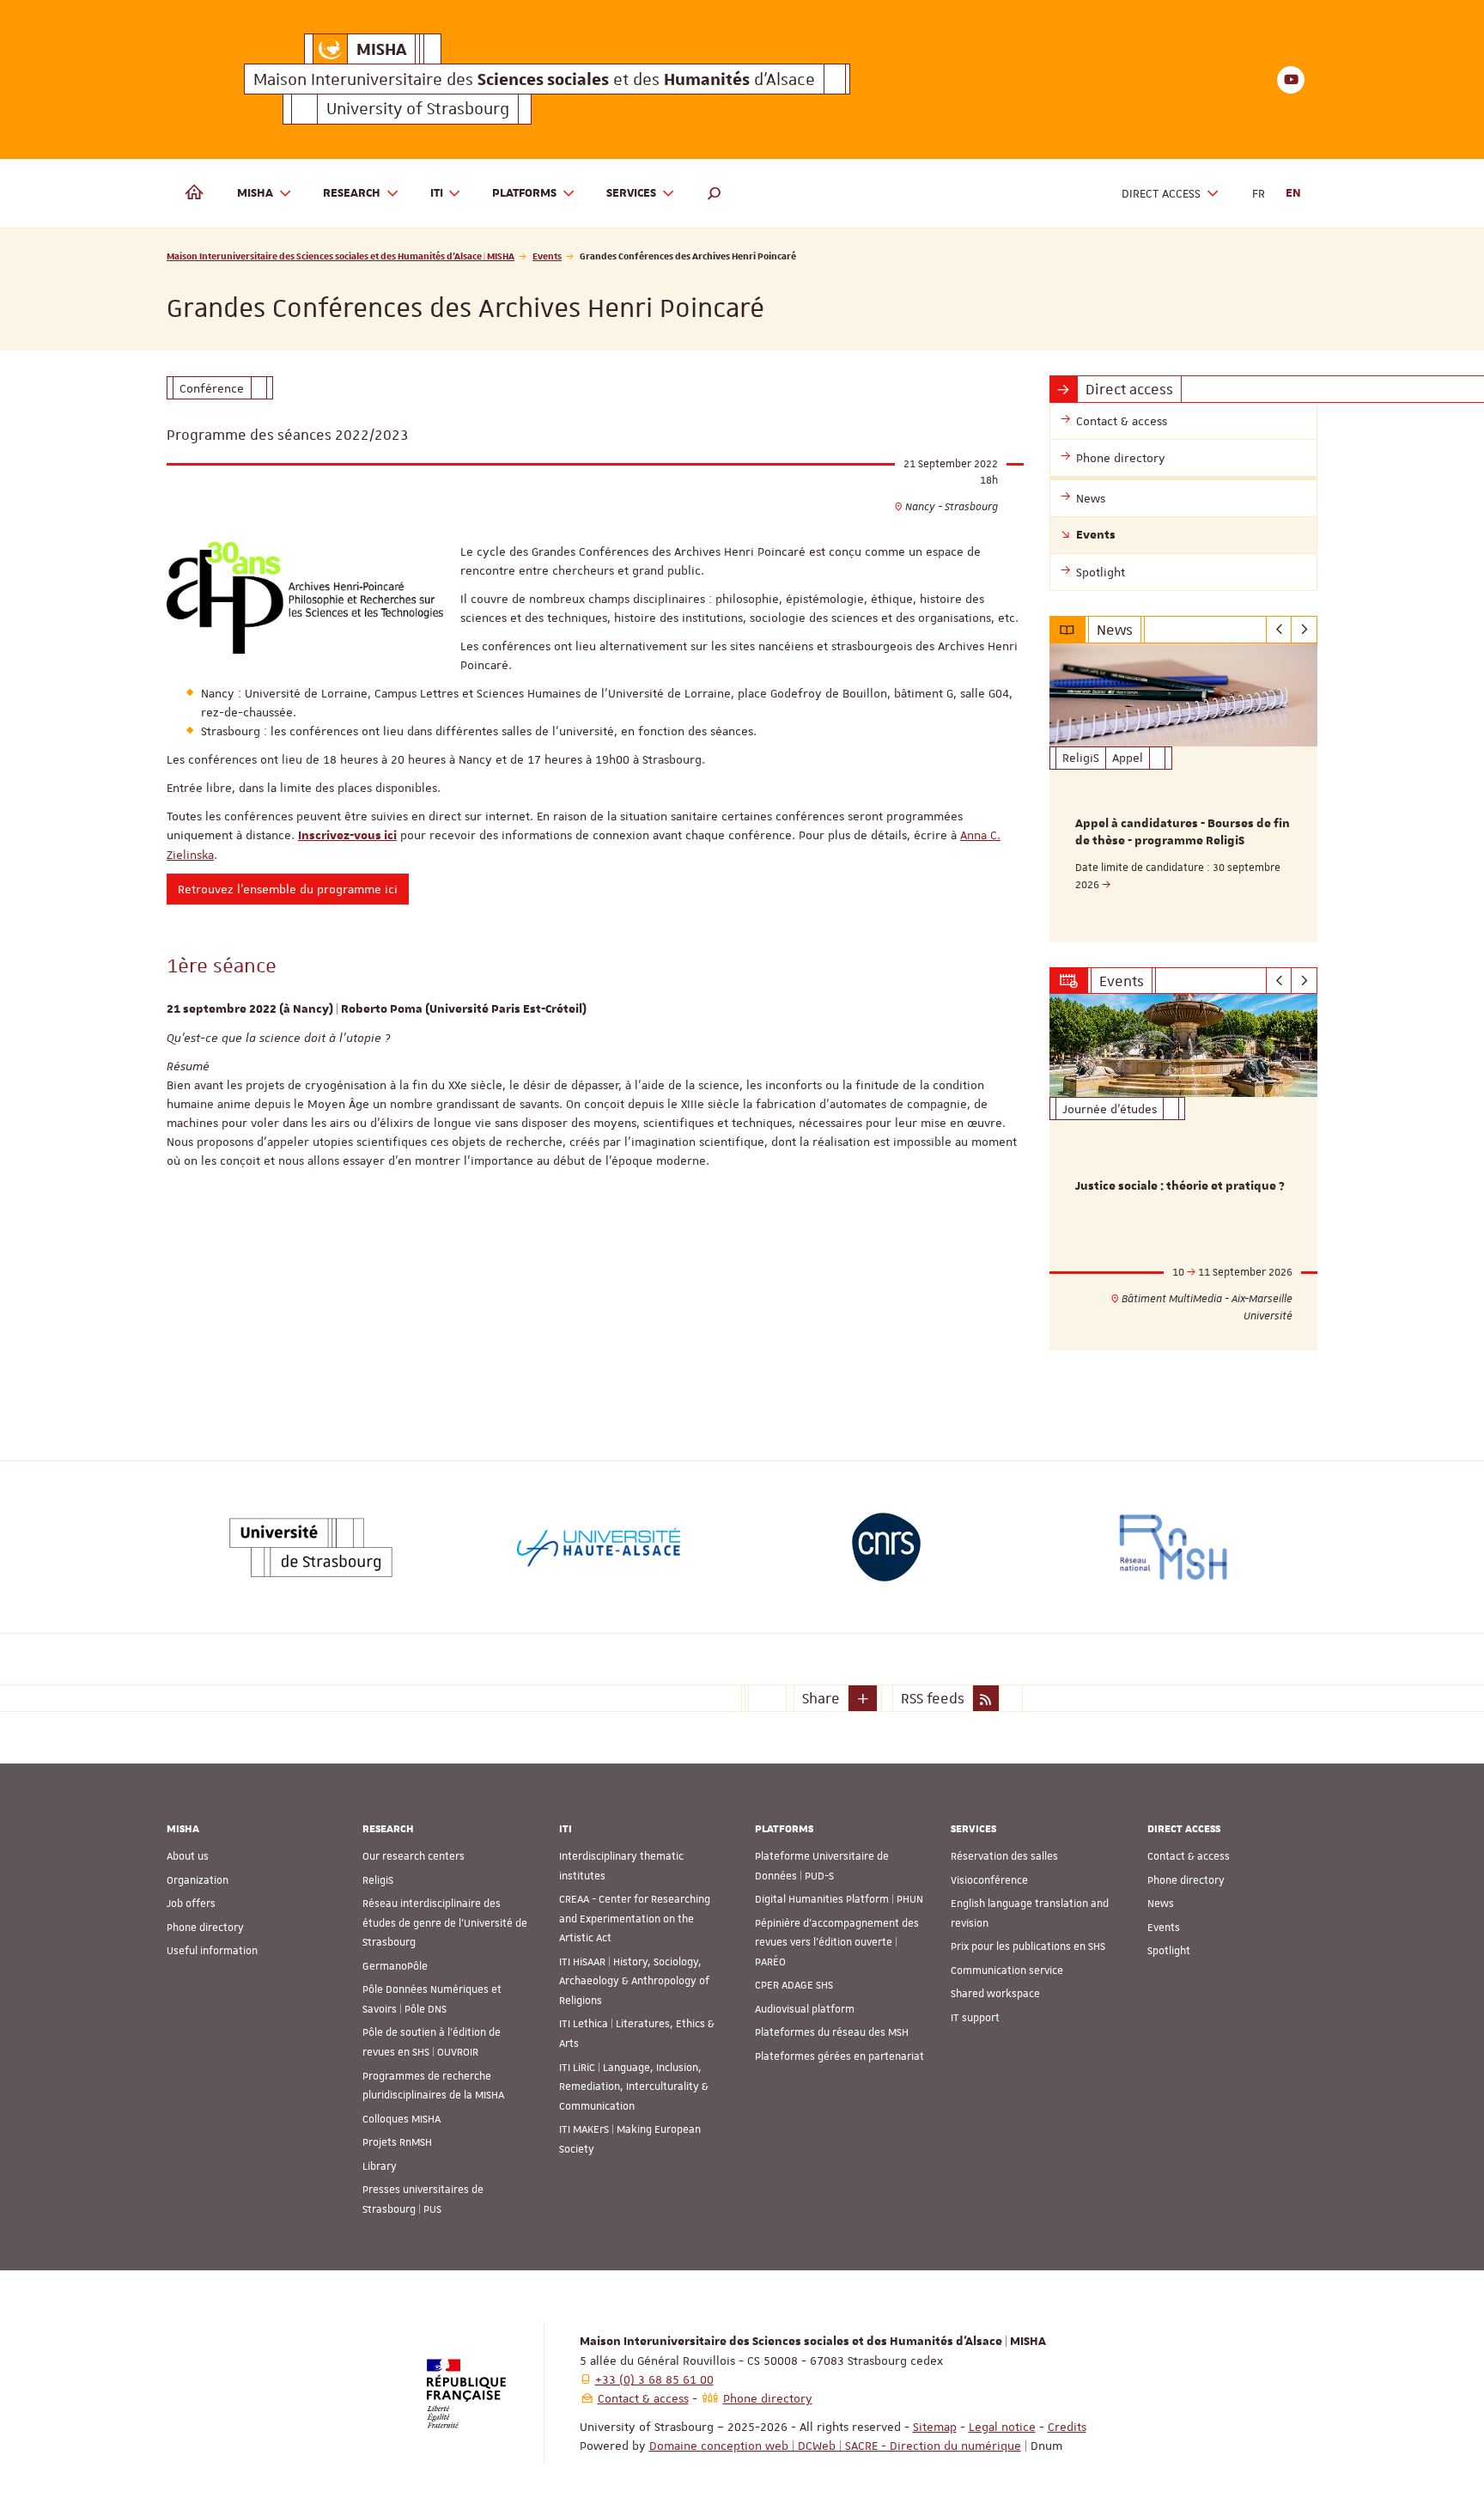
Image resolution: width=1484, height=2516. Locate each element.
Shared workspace (995, 1994)
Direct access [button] (1161, 193)
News (1161, 1904)
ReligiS (378, 1880)
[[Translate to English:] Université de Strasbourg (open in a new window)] (311, 1547)
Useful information (212, 1951)
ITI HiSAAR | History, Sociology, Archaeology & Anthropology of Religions (634, 1981)
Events (547, 256)
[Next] (1304, 630)
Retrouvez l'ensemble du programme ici (288, 889)
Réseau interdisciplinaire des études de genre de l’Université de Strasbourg (445, 1923)
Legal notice (1002, 2427)
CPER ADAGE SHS (794, 1985)
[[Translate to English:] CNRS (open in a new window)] (886, 1547)
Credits (1067, 2427)
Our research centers (414, 1856)
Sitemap (935, 2427)
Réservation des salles (1004, 1856)
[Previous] (1279, 630)
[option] (1184, 793)
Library (380, 2166)
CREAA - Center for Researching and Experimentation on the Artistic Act (635, 1919)
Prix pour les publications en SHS (1028, 1946)
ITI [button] (437, 193)
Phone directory (205, 1928)
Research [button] (352, 193)
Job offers (191, 1904)
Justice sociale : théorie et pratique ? (1180, 1186)
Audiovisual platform (805, 2009)
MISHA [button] (255, 193)
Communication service (1007, 1971)
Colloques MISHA (401, 2119)
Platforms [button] (524, 193)
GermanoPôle (395, 1966)
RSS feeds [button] (933, 1698)
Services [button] (631, 193)
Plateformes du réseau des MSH (832, 2032)
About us (188, 1856)
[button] (715, 193)
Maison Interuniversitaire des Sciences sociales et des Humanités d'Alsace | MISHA (341, 256)
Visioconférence (989, 1880)
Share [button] (821, 1698)
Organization (198, 1880)
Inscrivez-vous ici (347, 836)
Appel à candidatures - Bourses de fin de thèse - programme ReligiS (1183, 832)
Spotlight (1169, 1951)
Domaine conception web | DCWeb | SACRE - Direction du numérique (835, 2446)
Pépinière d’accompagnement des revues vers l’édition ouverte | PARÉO (837, 1943)
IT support (975, 2018)
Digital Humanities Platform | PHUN (839, 1899)
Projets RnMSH (397, 2142)
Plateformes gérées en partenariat (839, 2056)
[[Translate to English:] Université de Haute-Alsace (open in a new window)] (599, 1547)
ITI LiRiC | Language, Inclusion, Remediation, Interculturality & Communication (634, 2087)
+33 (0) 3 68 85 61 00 (654, 2379)
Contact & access (1189, 1856)
